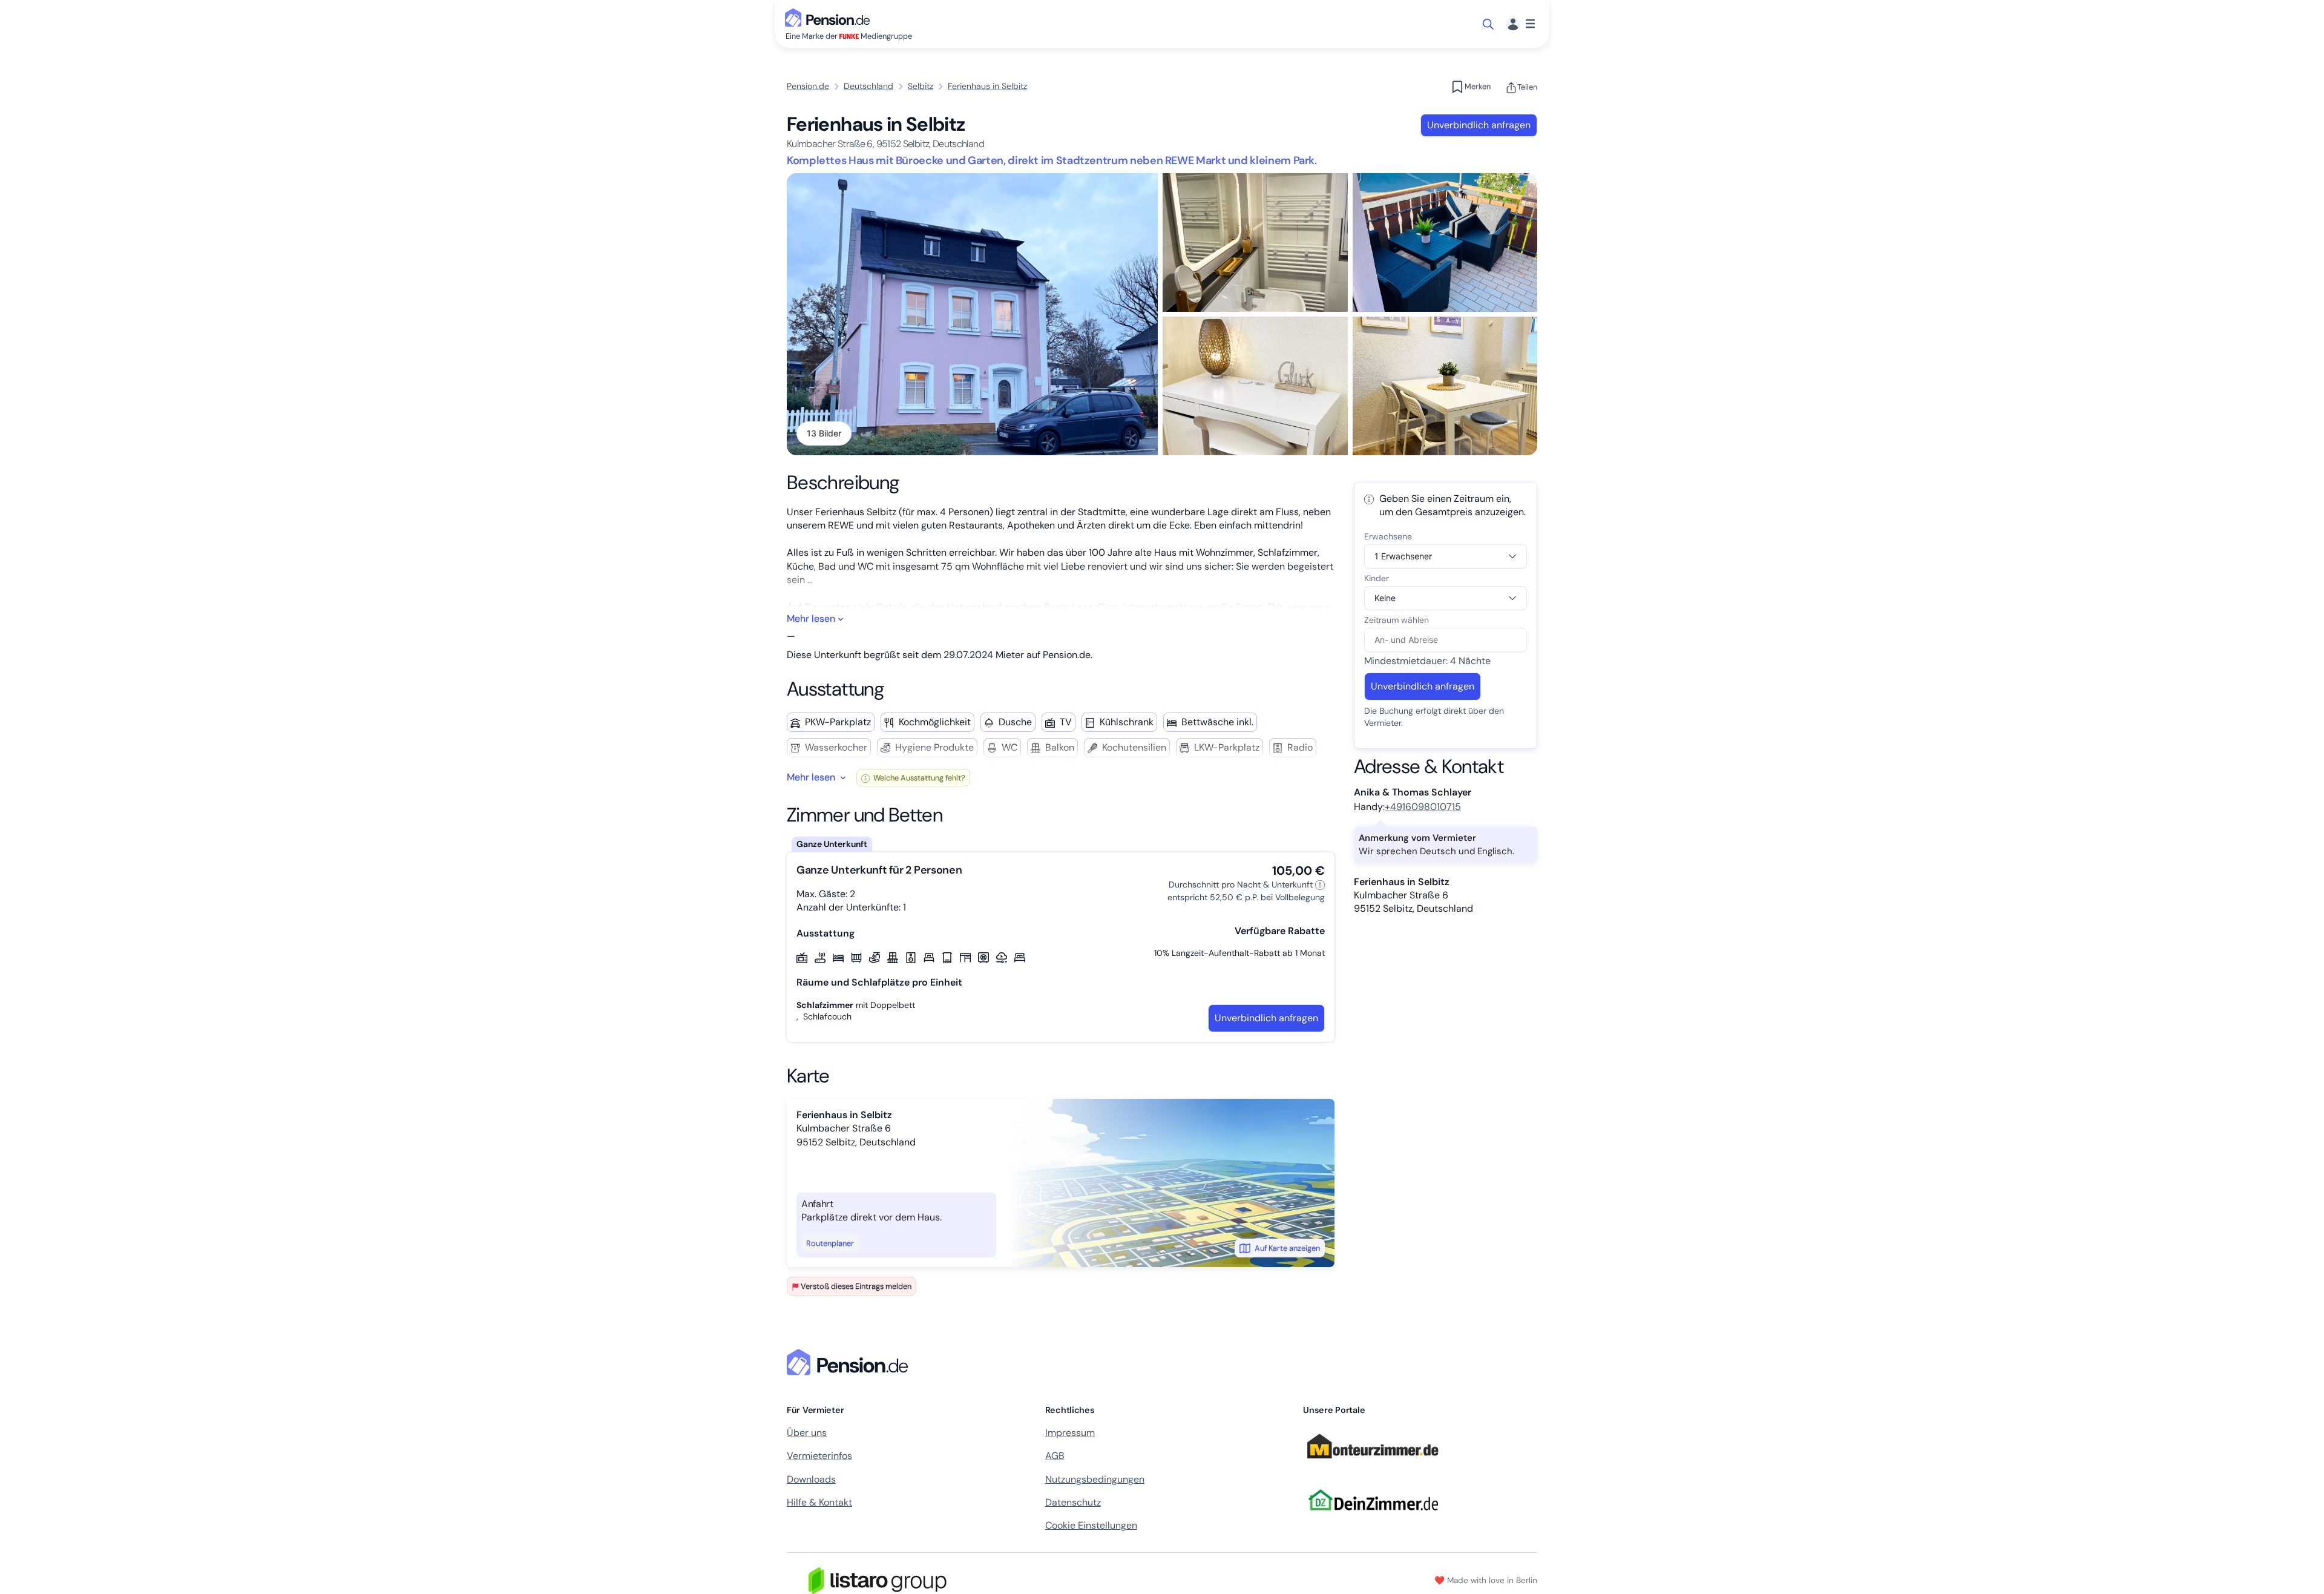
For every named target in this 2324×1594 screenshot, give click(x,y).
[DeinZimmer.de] (1373, 1517)
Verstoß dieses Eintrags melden (856, 1286)
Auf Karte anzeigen (1287, 1248)
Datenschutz (1073, 1502)
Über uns (807, 1433)
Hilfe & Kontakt (819, 1502)
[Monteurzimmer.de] (1373, 1464)
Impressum (1070, 1433)
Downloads (811, 1479)
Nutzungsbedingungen (1095, 1479)
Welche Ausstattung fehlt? (918, 778)
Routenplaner (830, 1243)
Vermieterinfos (819, 1456)
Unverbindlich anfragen (1479, 125)
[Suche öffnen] (1489, 24)
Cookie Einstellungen (1091, 1525)
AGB (1055, 1456)
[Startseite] (850, 1362)
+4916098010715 (1423, 806)
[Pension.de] (830, 17)
